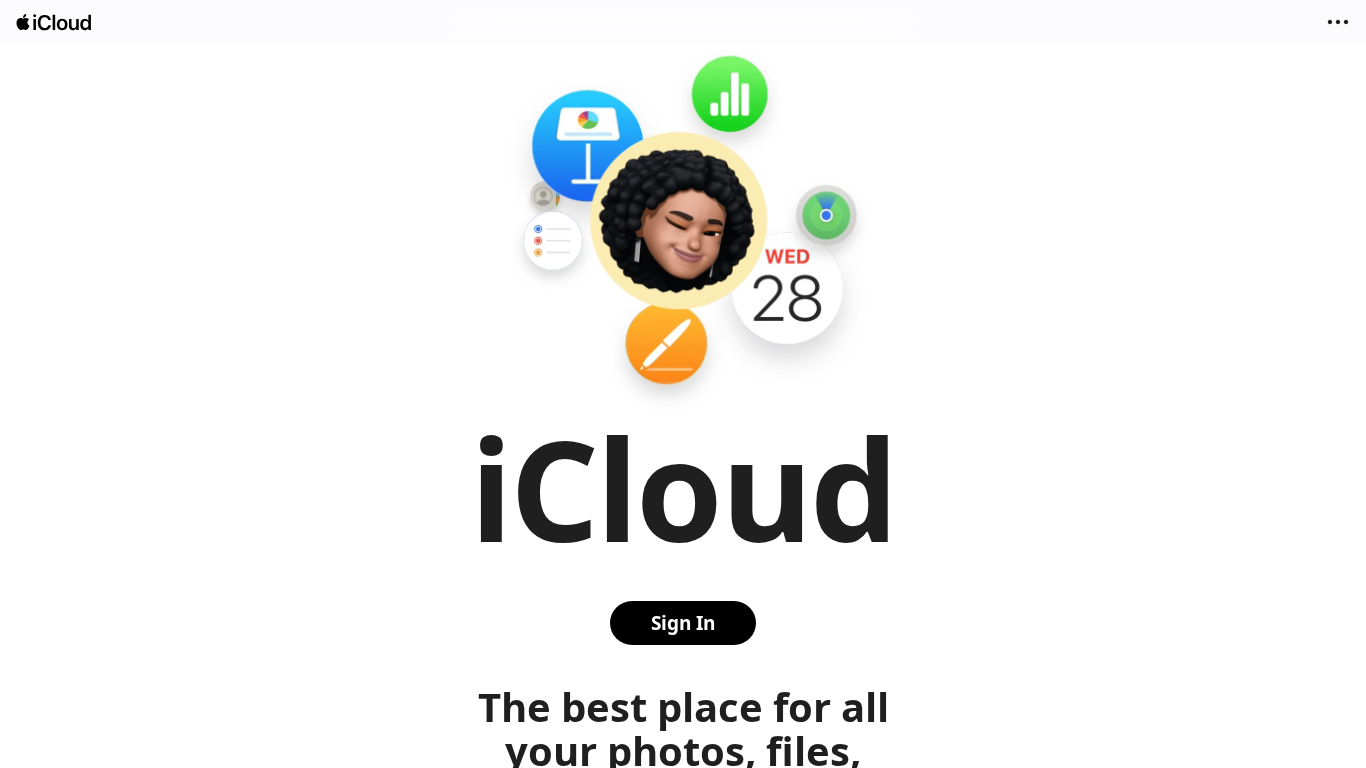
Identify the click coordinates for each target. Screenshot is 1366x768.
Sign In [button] (683, 623)
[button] (1338, 22)
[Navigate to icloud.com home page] (55, 22)
